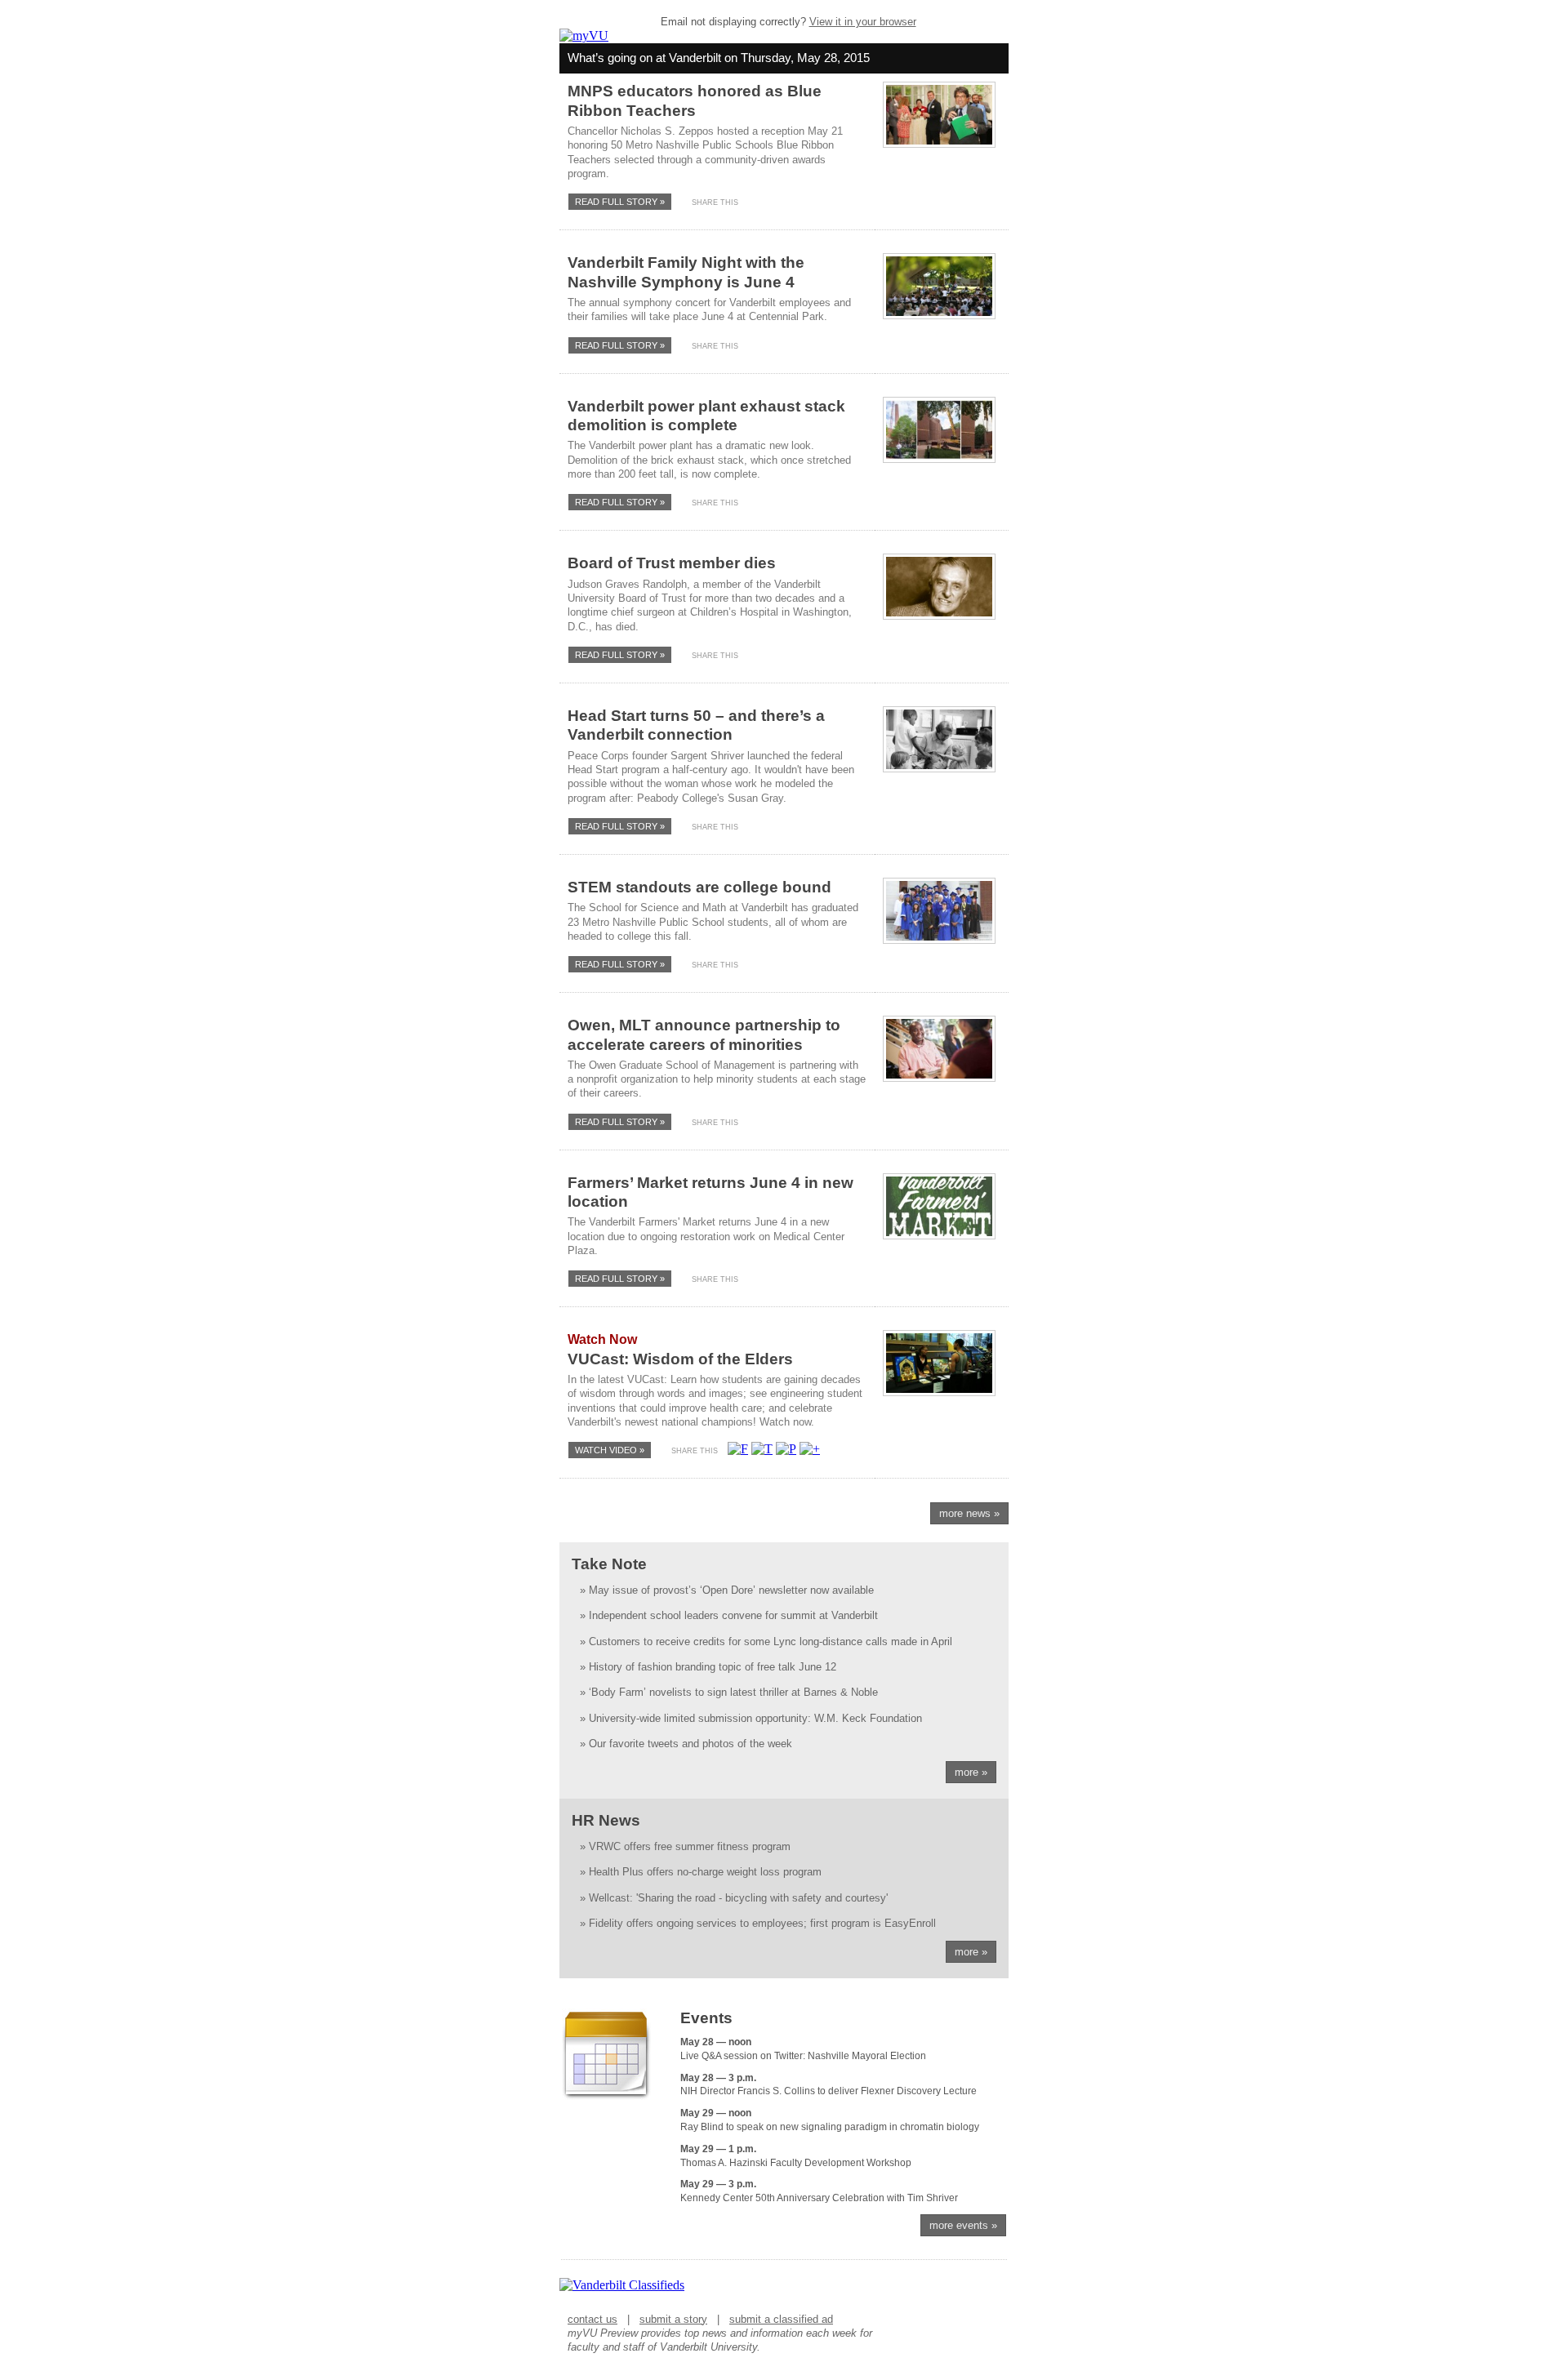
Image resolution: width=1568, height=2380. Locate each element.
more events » (963, 2225)
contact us (592, 2319)
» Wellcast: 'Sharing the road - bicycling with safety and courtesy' (734, 1898)
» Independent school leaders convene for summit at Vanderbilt (729, 1615)
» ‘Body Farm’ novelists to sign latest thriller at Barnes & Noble (729, 1692)
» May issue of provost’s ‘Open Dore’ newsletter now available (727, 1590)
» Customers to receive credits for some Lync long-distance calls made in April (766, 1642)
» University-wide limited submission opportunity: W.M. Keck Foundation (751, 1718)
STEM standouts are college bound (699, 887)
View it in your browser (863, 22)
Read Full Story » (620, 202)
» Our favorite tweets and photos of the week (686, 1744)
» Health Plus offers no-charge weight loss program (701, 1872)
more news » (969, 1513)
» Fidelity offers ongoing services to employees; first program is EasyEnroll (758, 1923)
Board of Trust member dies (672, 563)
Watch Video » (610, 1450)
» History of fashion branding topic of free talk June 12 (708, 1667)
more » (971, 1772)
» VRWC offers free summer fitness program (685, 1846)
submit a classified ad (781, 2319)
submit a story (673, 2319)
